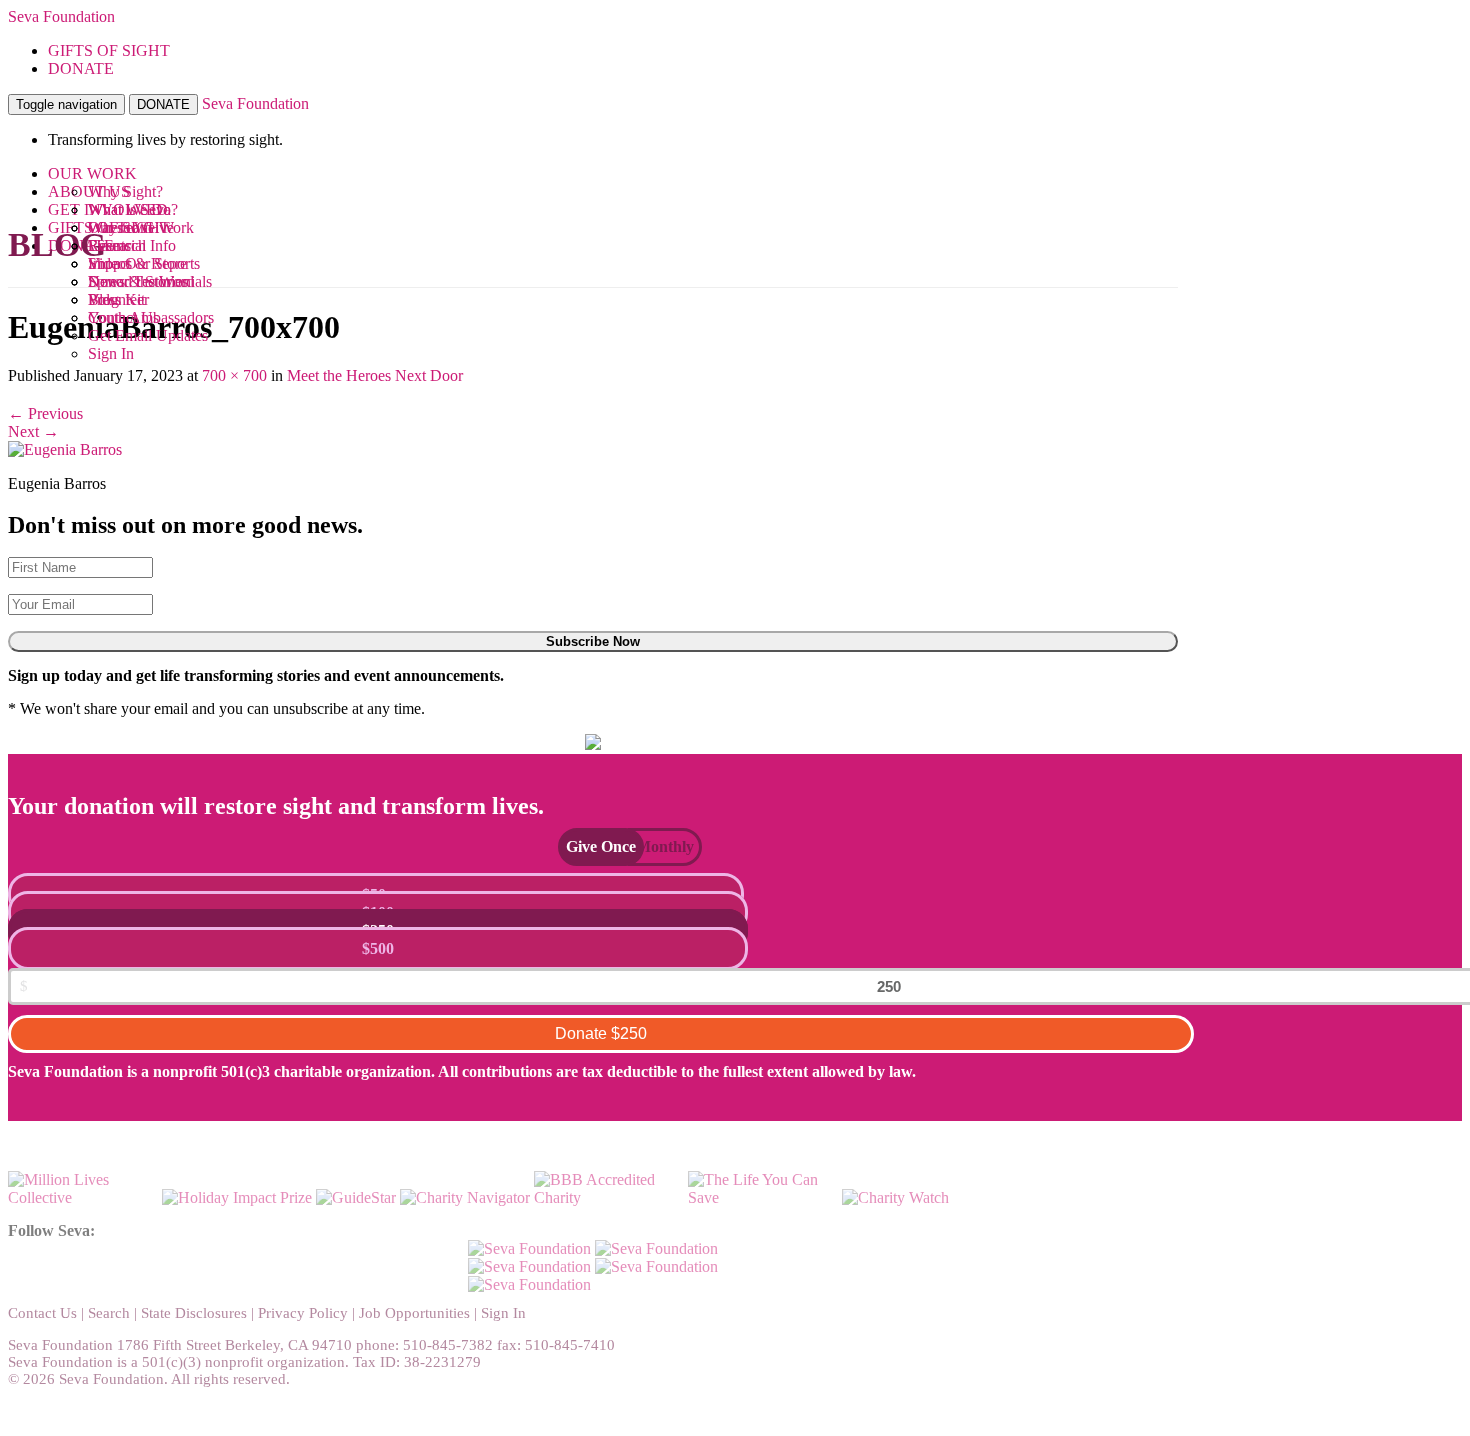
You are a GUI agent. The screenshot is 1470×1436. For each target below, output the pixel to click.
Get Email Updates (148, 335)
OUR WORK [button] (92, 173)
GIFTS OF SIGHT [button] (109, 50)
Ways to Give (131, 227)
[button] (591, 846)
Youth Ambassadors (151, 317)
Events (109, 245)
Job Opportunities (414, 1313)
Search (109, 1313)
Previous (45, 413)
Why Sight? (125, 191)
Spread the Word (141, 281)
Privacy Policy (303, 1313)
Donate (601, 1033)
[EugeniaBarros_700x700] (65, 449)
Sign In (111, 353)
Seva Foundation (61, 16)
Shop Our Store (137, 263)
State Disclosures (194, 1313)
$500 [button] (378, 948)
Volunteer (118, 299)
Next (33, 431)
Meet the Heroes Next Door (375, 375)
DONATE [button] (81, 68)
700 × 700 (234, 375)
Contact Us (42, 1313)
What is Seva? (133, 209)
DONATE (163, 104)
